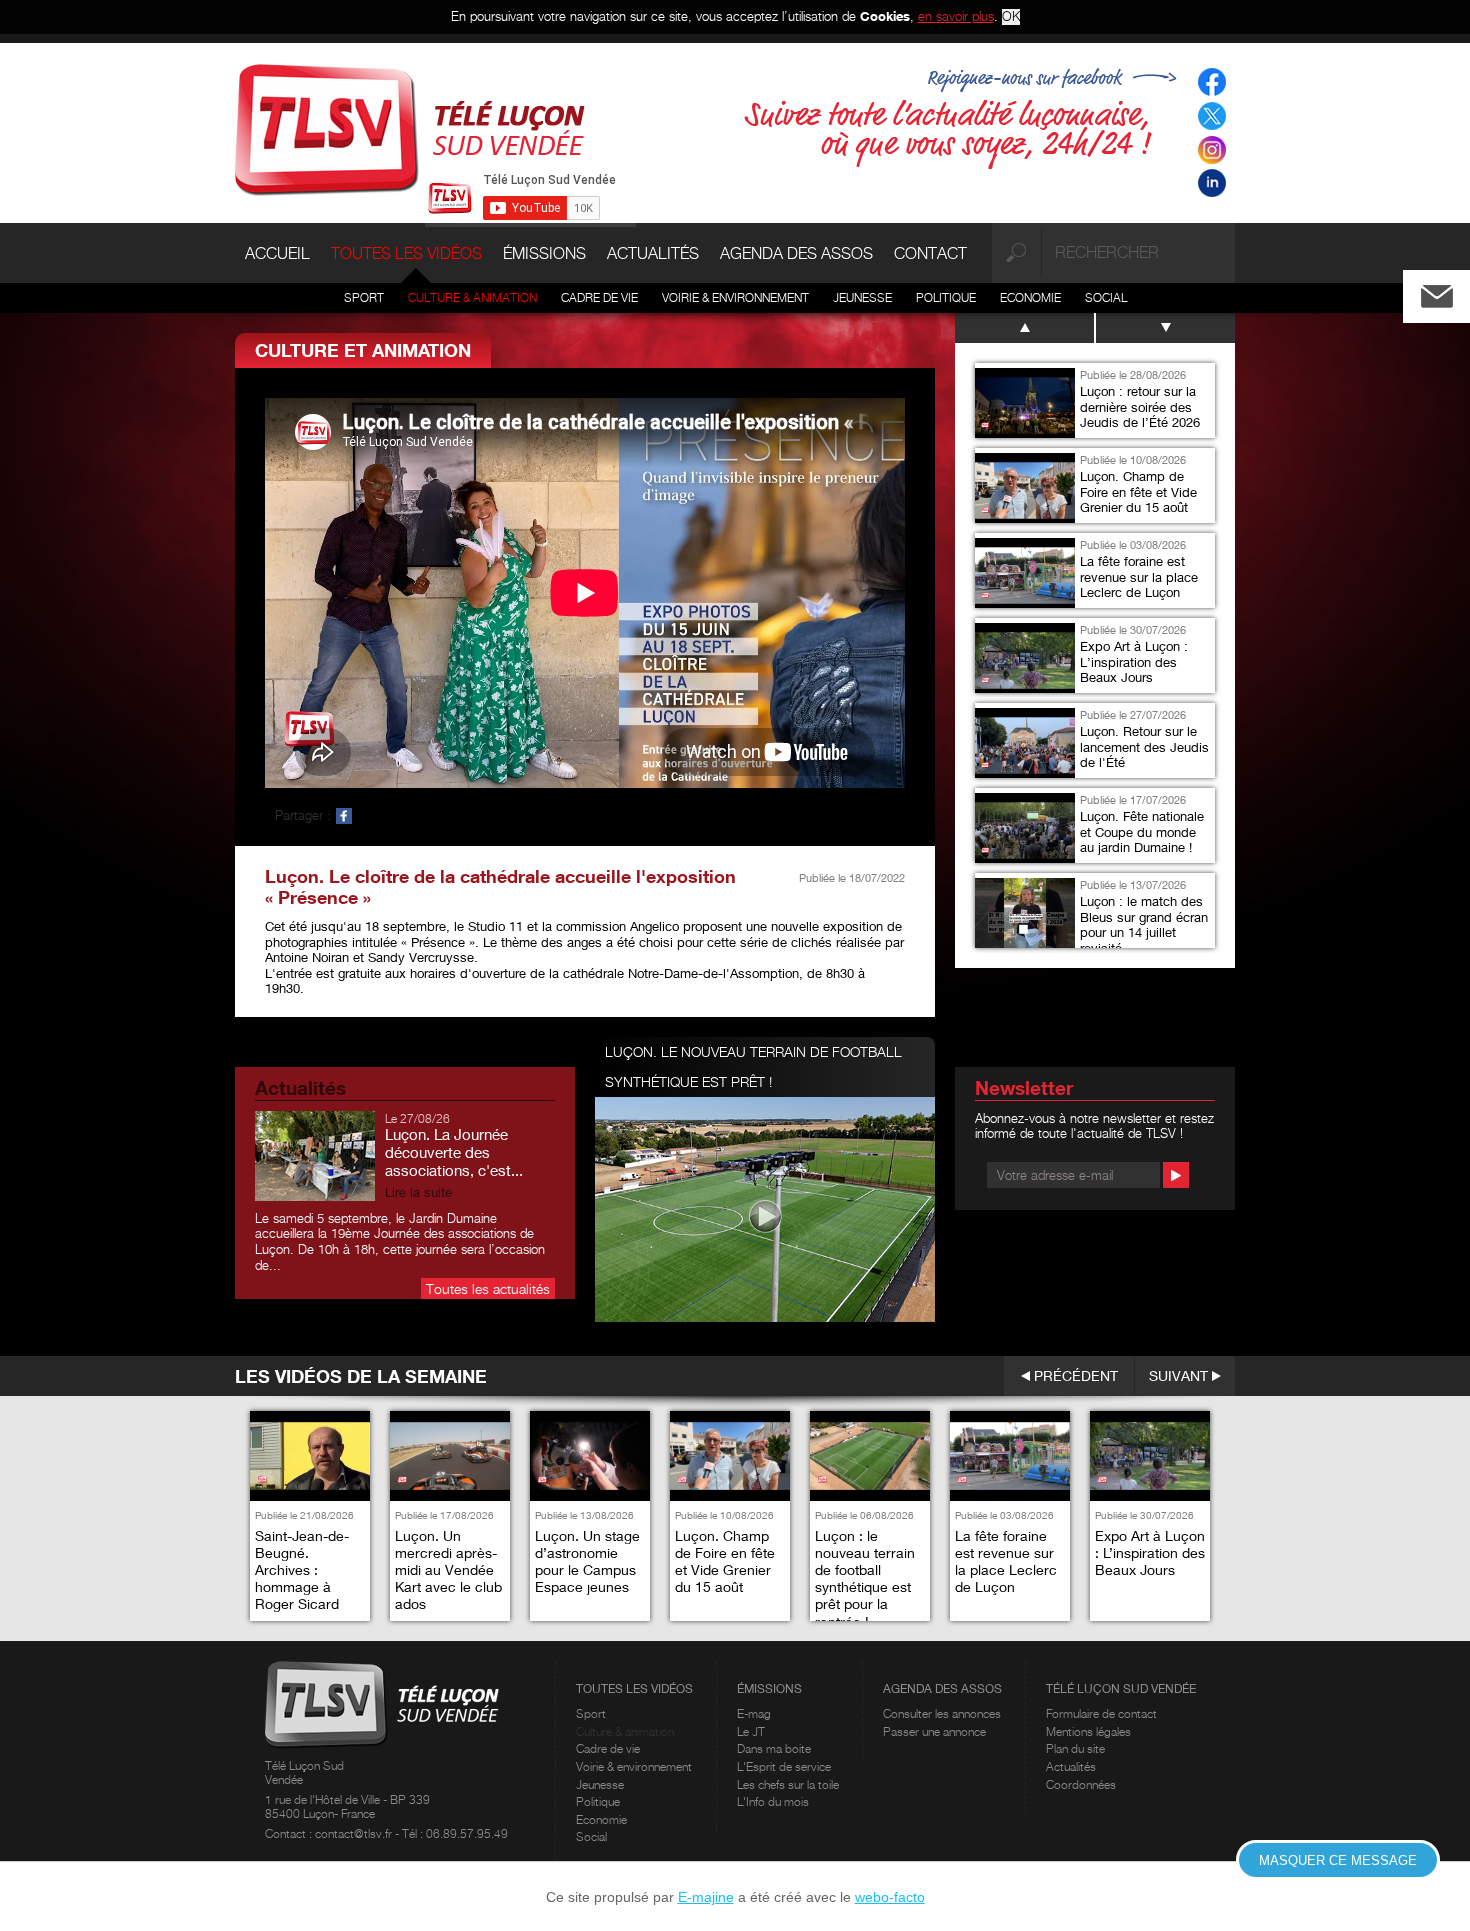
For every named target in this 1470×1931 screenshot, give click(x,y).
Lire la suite (418, 1192)
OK (1011, 16)
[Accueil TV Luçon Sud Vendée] (410, 128)
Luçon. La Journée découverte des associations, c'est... (454, 1152)
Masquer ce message (1338, 1860)
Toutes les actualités (488, 1288)
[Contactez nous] (1453, 291)
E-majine (706, 1897)
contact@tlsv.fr (355, 1833)
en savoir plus (956, 16)
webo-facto (890, 1897)
